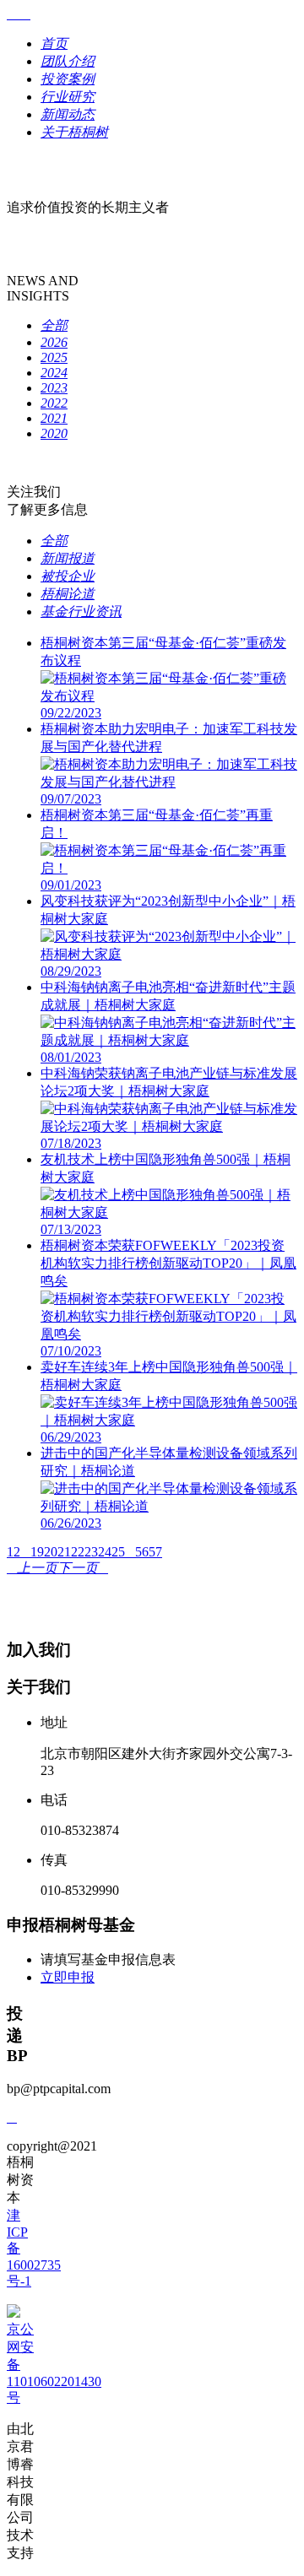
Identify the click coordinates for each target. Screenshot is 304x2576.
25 (118, 1552)
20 (51, 1552)
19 (37, 1552)
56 (142, 1552)
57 (155, 1552)
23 (91, 1552)
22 (78, 1552)
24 (105, 1552)
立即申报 (68, 1977)
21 (64, 1552)
